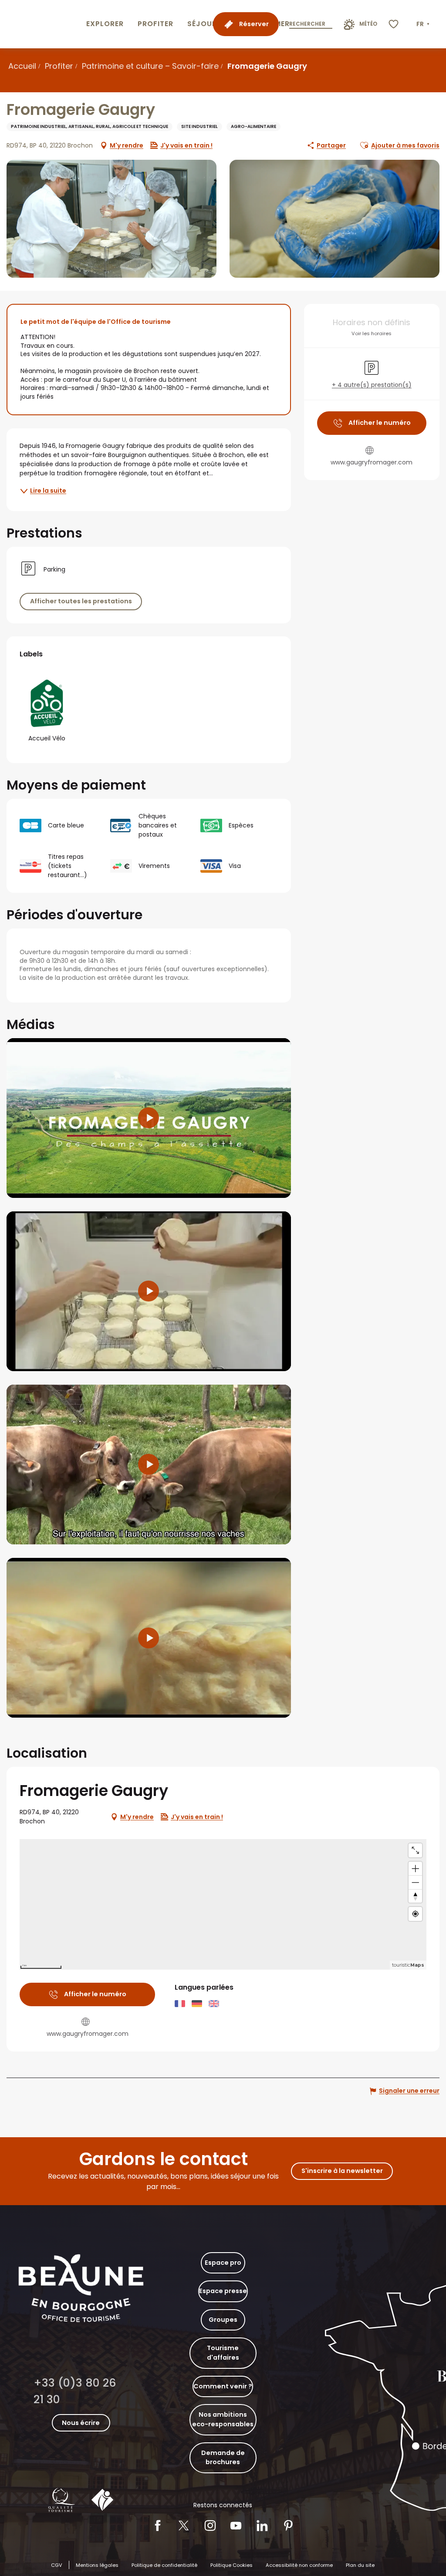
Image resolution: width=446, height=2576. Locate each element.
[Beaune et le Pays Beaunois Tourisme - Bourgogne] (41, 24)
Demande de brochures (223, 2458)
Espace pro (223, 2263)
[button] (424, 24)
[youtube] (149, 1118)
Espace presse (223, 2291)
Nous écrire (81, 2423)
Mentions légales (97, 2565)
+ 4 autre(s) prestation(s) (372, 385)
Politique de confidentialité (164, 2565)
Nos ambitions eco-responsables (223, 2419)
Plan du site (360, 2565)
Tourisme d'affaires (223, 2353)
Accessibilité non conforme (299, 2565)
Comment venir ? (223, 2386)
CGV (57, 2565)
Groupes (223, 2320)
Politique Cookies (231, 2565)
